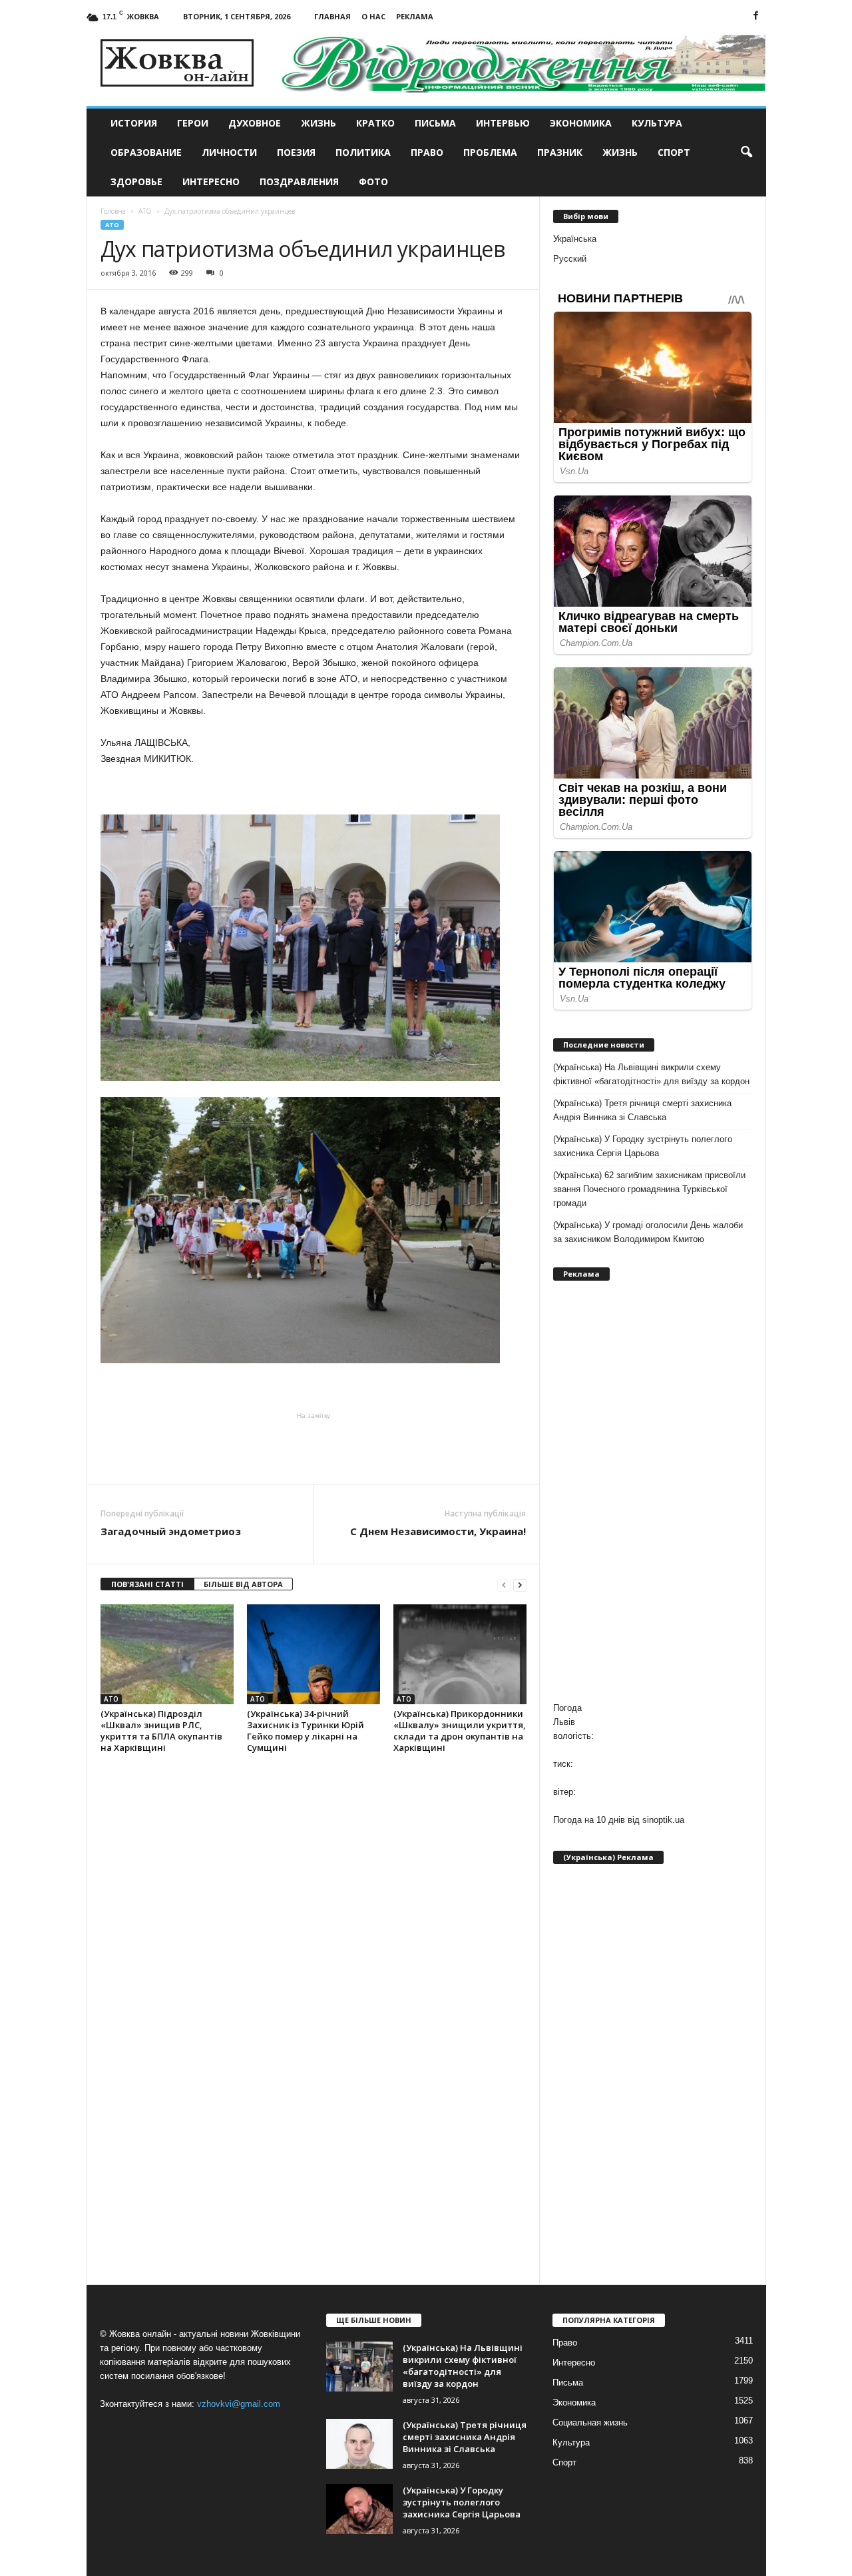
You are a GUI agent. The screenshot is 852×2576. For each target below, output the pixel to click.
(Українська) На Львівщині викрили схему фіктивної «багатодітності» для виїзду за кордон (651, 1074)
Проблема (490, 152)
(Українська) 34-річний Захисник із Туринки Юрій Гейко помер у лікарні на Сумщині (306, 1731)
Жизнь (319, 123)
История (134, 123)
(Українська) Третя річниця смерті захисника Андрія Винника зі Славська (642, 1110)
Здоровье (136, 181)
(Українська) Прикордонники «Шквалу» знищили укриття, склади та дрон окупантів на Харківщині (460, 1731)
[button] (746, 153)
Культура (657, 123)
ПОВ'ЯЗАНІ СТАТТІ (147, 1584)
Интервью (503, 123)
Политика (363, 152)
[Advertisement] (314, 1447)
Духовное (255, 123)
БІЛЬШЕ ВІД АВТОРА (243, 1584)
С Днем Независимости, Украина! (438, 1531)
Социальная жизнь (590, 2422)
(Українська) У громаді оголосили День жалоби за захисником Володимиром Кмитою (648, 1232)
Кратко (375, 123)
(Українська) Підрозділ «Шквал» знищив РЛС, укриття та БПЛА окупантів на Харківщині (161, 1731)
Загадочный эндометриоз (171, 1531)
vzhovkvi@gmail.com (239, 2404)
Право (427, 152)
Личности (229, 152)
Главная (332, 16)
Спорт (674, 152)
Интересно (211, 181)
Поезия (296, 152)
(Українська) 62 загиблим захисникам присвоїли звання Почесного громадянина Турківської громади (649, 1189)
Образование (146, 152)
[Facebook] (756, 16)
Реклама (415, 16)
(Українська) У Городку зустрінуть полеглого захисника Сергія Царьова (643, 1146)
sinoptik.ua (663, 1820)
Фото (373, 181)
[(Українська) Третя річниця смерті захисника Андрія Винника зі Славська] (359, 2444)
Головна (113, 211)
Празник (560, 152)
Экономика (581, 123)
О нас (373, 16)
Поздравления (299, 181)
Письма (435, 123)
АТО (112, 225)
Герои (193, 123)
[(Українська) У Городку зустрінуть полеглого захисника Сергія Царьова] (359, 2509)
